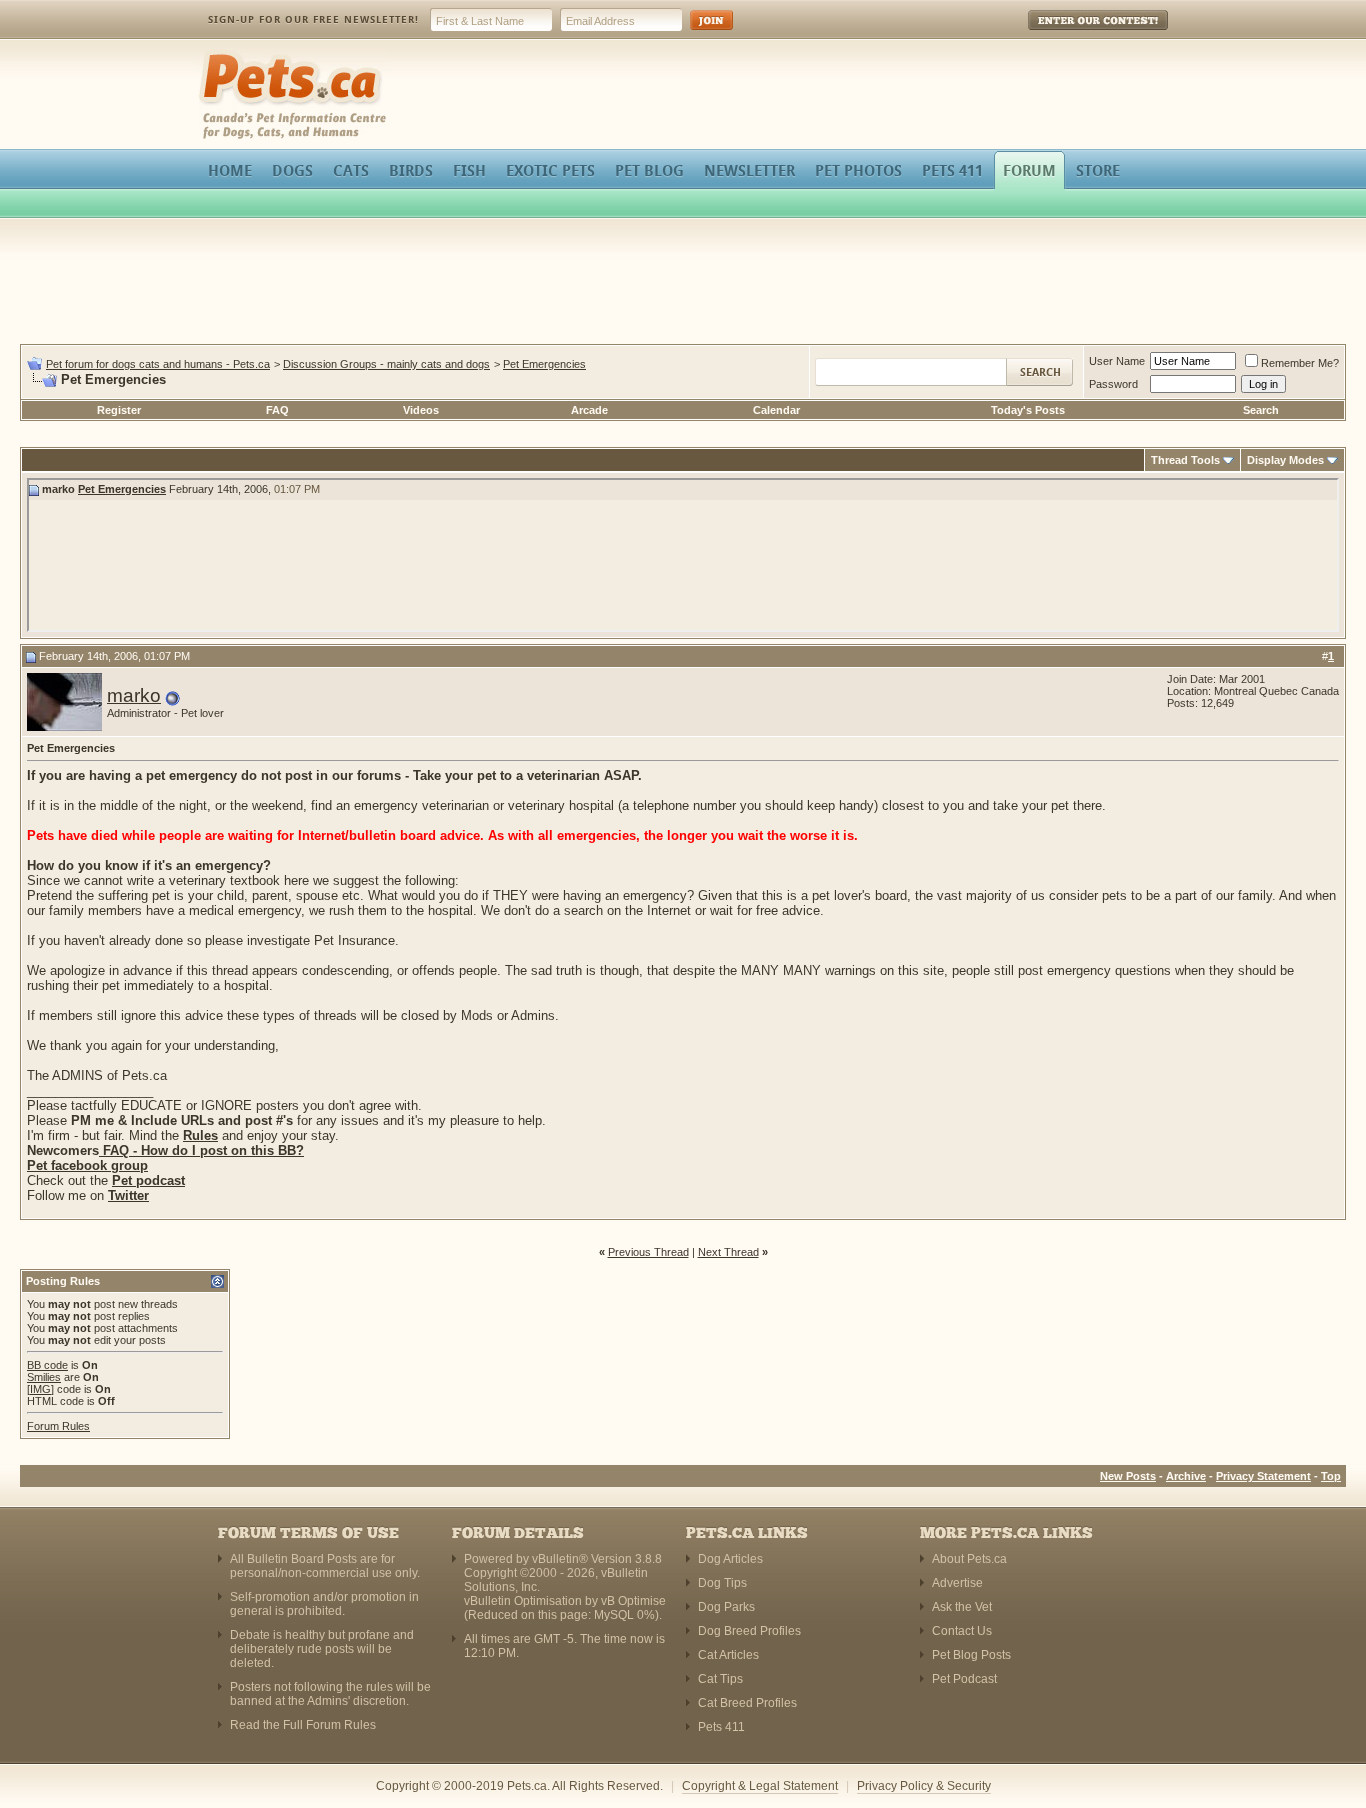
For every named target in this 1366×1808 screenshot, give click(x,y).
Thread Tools (1185, 460)
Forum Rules (58, 1426)
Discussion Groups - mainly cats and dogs (386, 364)
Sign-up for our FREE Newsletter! (313, 19)
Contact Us (962, 1631)
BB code (47, 1365)
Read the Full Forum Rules (303, 1725)
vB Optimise (633, 1601)
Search (1261, 410)
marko (134, 695)
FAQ (277, 410)
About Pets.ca (969, 1559)
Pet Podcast (964, 1679)
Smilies (44, 1377)
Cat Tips (720, 1679)
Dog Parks (726, 1607)
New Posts (1128, 1476)
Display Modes (1285, 460)
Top (1331, 1476)
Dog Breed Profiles (749, 1631)
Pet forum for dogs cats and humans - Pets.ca (158, 364)
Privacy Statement (1263, 1476)
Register (119, 410)
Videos (421, 410)
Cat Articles (728, 1655)
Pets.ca (220, 55)
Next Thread (728, 1252)
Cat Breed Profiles (747, 1703)
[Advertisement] (683, 284)
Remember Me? (1300, 363)
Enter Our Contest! (1071, 34)
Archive (1186, 1476)
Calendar (776, 410)
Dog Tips (722, 1583)
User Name (1117, 361)
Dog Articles (730, 1559)
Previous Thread (648, 1252)
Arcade (589, 410)
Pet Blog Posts (971, 1655)
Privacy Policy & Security (924, 1786)
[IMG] (40, 1389)
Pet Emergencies (544, 364)
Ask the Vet (962, 1607)
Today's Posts (1028, 410)
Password (1113, 384)
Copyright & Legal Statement (760, 1786)
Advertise (957, 1583)
